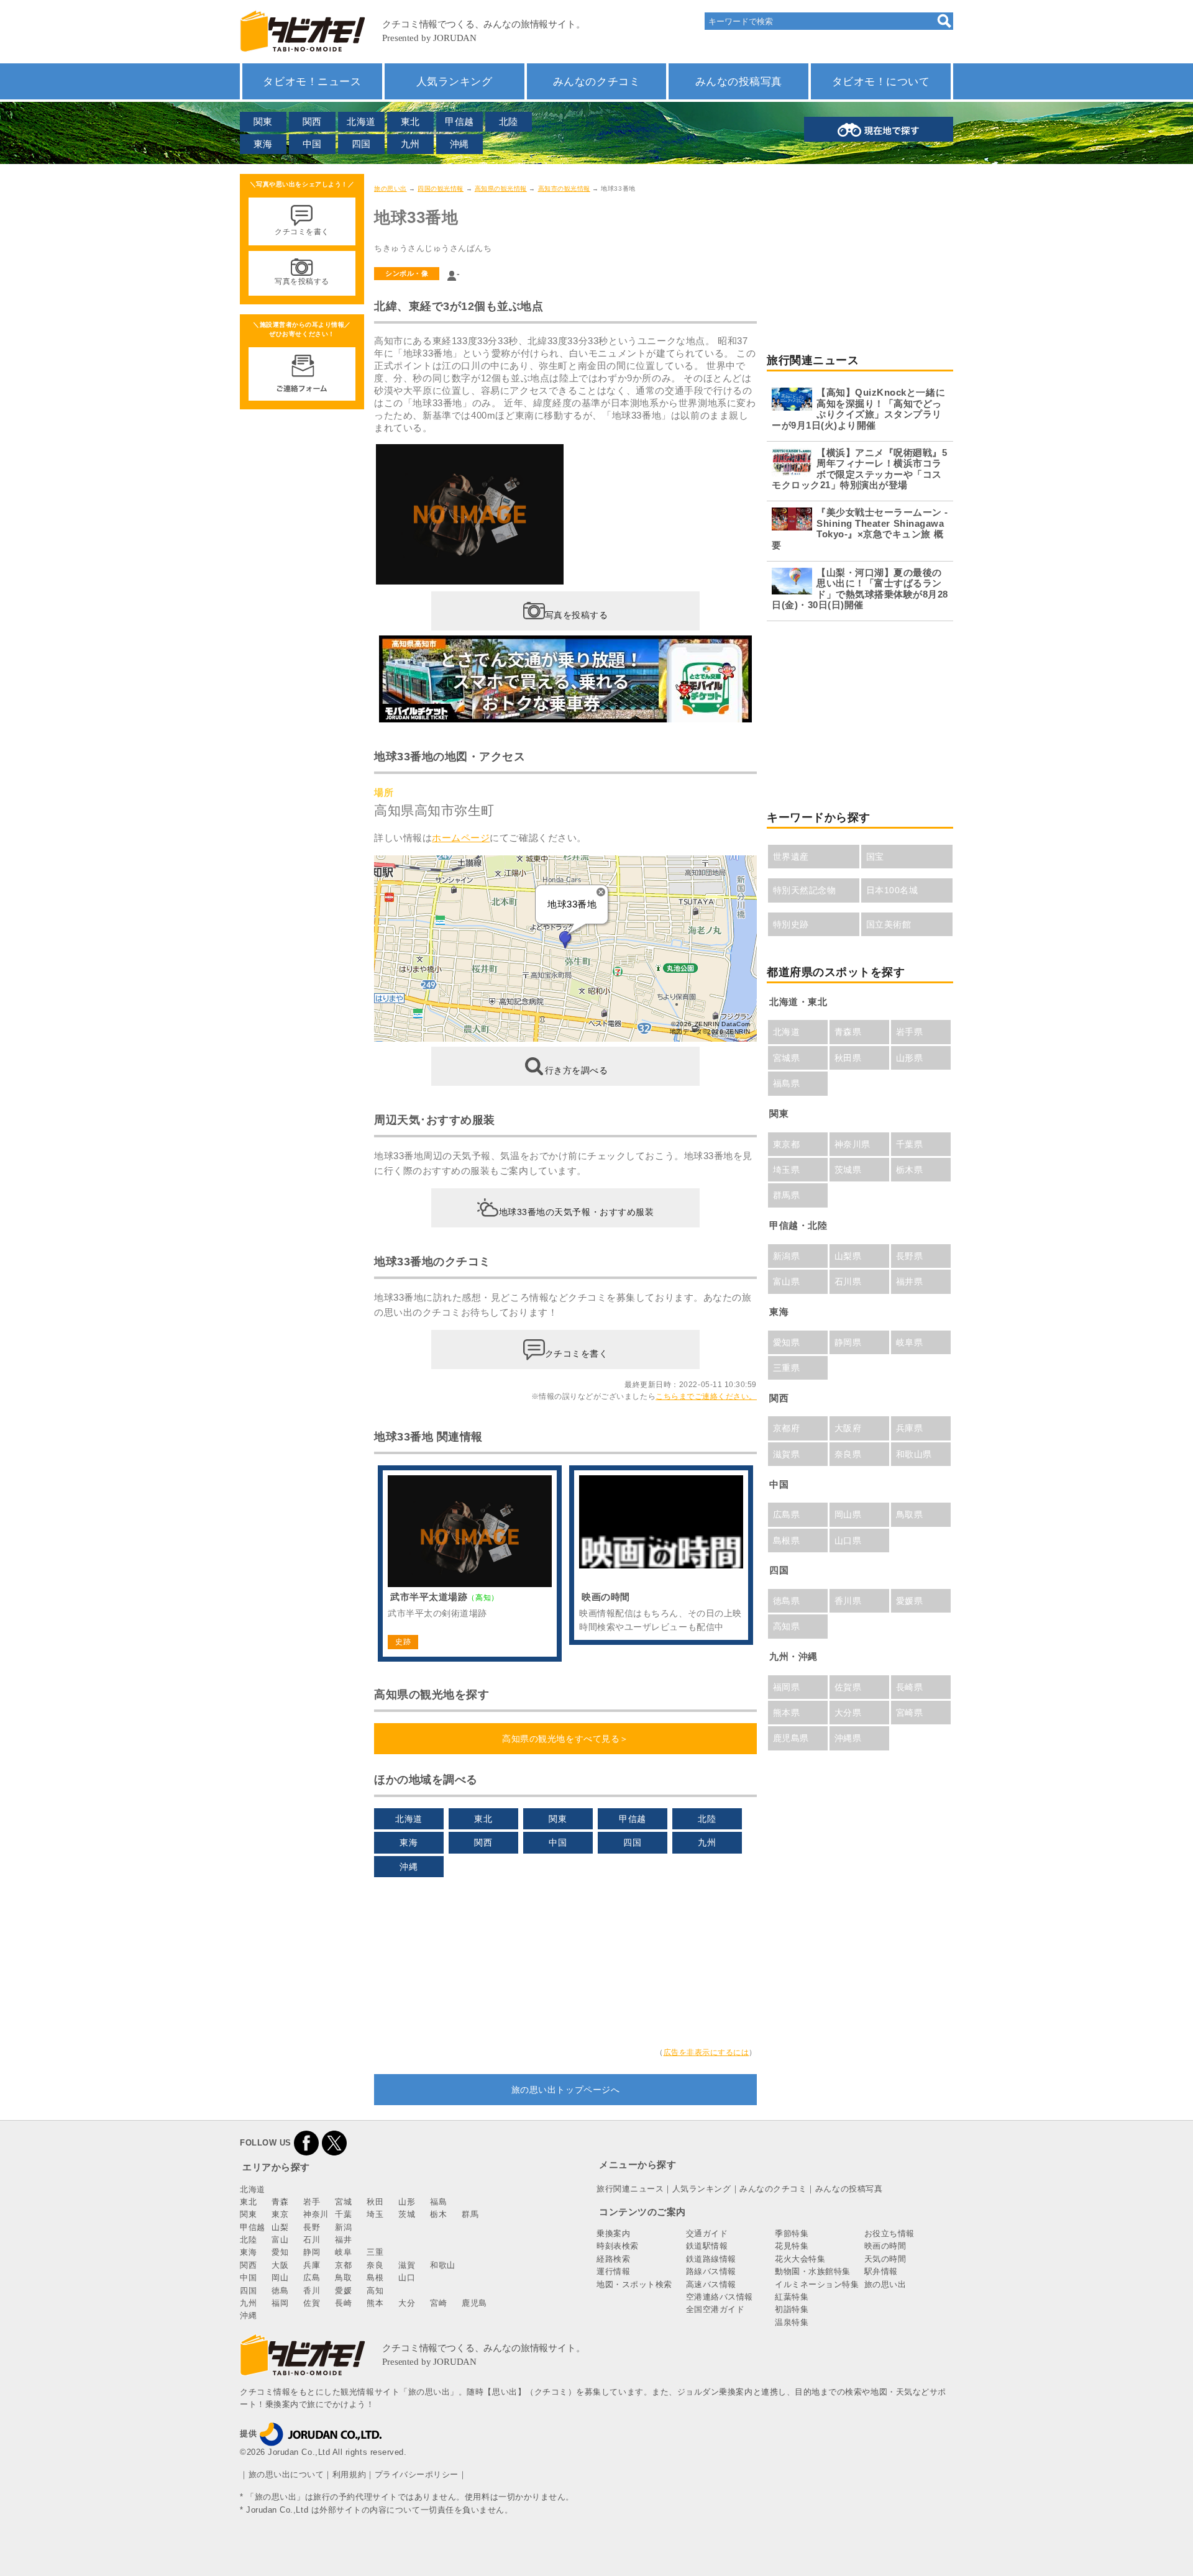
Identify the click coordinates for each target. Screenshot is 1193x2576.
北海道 (361, 121)
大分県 (848, 1713)
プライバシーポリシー (417, 2474)
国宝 (875, 857)
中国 (312, 144)
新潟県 (787, 1256)
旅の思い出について (286, 2474)
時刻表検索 (618, 2246)
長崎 (343, 2303)
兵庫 (312, 2265)
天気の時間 (885, 2259)
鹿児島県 (791, 1738)
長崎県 (910, 1687)
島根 (375, 2278)
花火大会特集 (800, 2259)
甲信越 (459, 121)
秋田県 (848, 1058)
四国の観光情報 (441, 189)
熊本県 (787, 1713)
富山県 (787, 1281)
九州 (410, 144)
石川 (312, 2240)
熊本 (375, 2303)
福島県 (787, 1083)
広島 (312, 2278)
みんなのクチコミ (596, 81)
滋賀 (407, 2265)
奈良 (375, 2265)
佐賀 (312, 2303)
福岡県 (787, 1687)
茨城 (407, 2214)
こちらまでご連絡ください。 (706, 1396)
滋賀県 (787, 1454)
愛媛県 (910, 1601)
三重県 (787, 1368)
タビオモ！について (881, 81)
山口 (407, 2278)
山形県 (910, 1058)
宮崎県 (910, 1713)
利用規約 (349, 2474)
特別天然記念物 (805, 890)
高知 (375, 2291)
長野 (312, 2227)
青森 (280, 2202)
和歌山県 (914, 1454)
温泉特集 (792, 2322)
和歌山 (443, 2265)
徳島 (280, 2291)
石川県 (848, 1281)
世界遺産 (791, 857)
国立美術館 (889, 924)
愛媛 (343, 2291)
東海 (263, 144)
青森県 (848, 1032)
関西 (312, 121)
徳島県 (787, 1601)
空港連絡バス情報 (720, 2297)
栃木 (438, 2214)
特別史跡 (791, 924)
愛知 (280, 2252)
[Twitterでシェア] (334, 2143)
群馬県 (787, 1195)
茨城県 (848, 1170)
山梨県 (848, 1256)
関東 (263, 121)
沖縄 (459, 144)
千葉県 (910, 1144)
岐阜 (343, 2252)
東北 (410, 121)
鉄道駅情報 (707, 2246)
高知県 (787, 1626)
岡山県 (848, 1514)
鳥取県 (910, 1514)
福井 (343, 2240)
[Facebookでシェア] (306, 2143)
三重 (375, 2252)
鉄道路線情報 (711, 2259)
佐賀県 (848, 1687)
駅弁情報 (881, 2271)
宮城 (343, 2202)
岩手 (312, 2202)
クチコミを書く (577, 1354)
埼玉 (375, 2214)
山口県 (848, 1541)
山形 (407, 2202)
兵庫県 (910, 1428)
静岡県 (848, 1342)
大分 (407, 2303)
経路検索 (613, 2259)
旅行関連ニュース (630, 2189)
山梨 (280, 2227)
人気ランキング (455, 81)
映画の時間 (885, 2246)
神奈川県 (852, 1144)
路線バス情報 (711, 2271)
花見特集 (792, 2246)
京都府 (787, 1428)
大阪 (280, 2265)
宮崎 (438, 2303)
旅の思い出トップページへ (565, 2090)
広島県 (787, 1514)
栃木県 (910, 1170)
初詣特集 (792, 2309)
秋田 (375, 2202)
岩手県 (910, 1032)
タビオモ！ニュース (312, 81)
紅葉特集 (792, 2297)
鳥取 (343, 2278)
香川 (312, 2291)
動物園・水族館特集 (813, 2271)
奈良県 (848, 1454)
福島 (438, 2202)
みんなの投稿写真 (739, 81)
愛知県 (787, 1342)
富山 (280, 2240)
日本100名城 (892, 890)
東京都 (787, 1144)
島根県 (787, 1541)
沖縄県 (848, 1738)
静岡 (312, 2252)
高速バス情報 (711, 2284)
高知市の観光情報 (564, 189)
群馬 (470, 2214)
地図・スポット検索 (634, 2284)
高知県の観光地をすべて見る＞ (565, 1739)
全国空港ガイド (715, 2309)
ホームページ (461, 838)
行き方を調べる (577, 1070)
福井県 (910, 1281)
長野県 (910, 1256)
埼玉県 (787, 1170)
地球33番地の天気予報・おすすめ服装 (577, 1212)
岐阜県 (910, 1342)
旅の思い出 (391, 189)
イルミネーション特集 (817, 2284)
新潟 (343, 2227)
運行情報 (613, 2271)
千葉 (343, 2214)
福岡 (280, 2303)
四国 (361, 144)
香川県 (848, 1601)
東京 (280, 2214)
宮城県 (787, 1058)
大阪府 (848, 1428)
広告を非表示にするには (706, 2052)
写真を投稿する (577, 615)
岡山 (280, 2278)
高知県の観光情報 (501, 189)
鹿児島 (474, 2303)
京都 (343, 2265)
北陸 (509, 121)
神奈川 (316, 2214)
